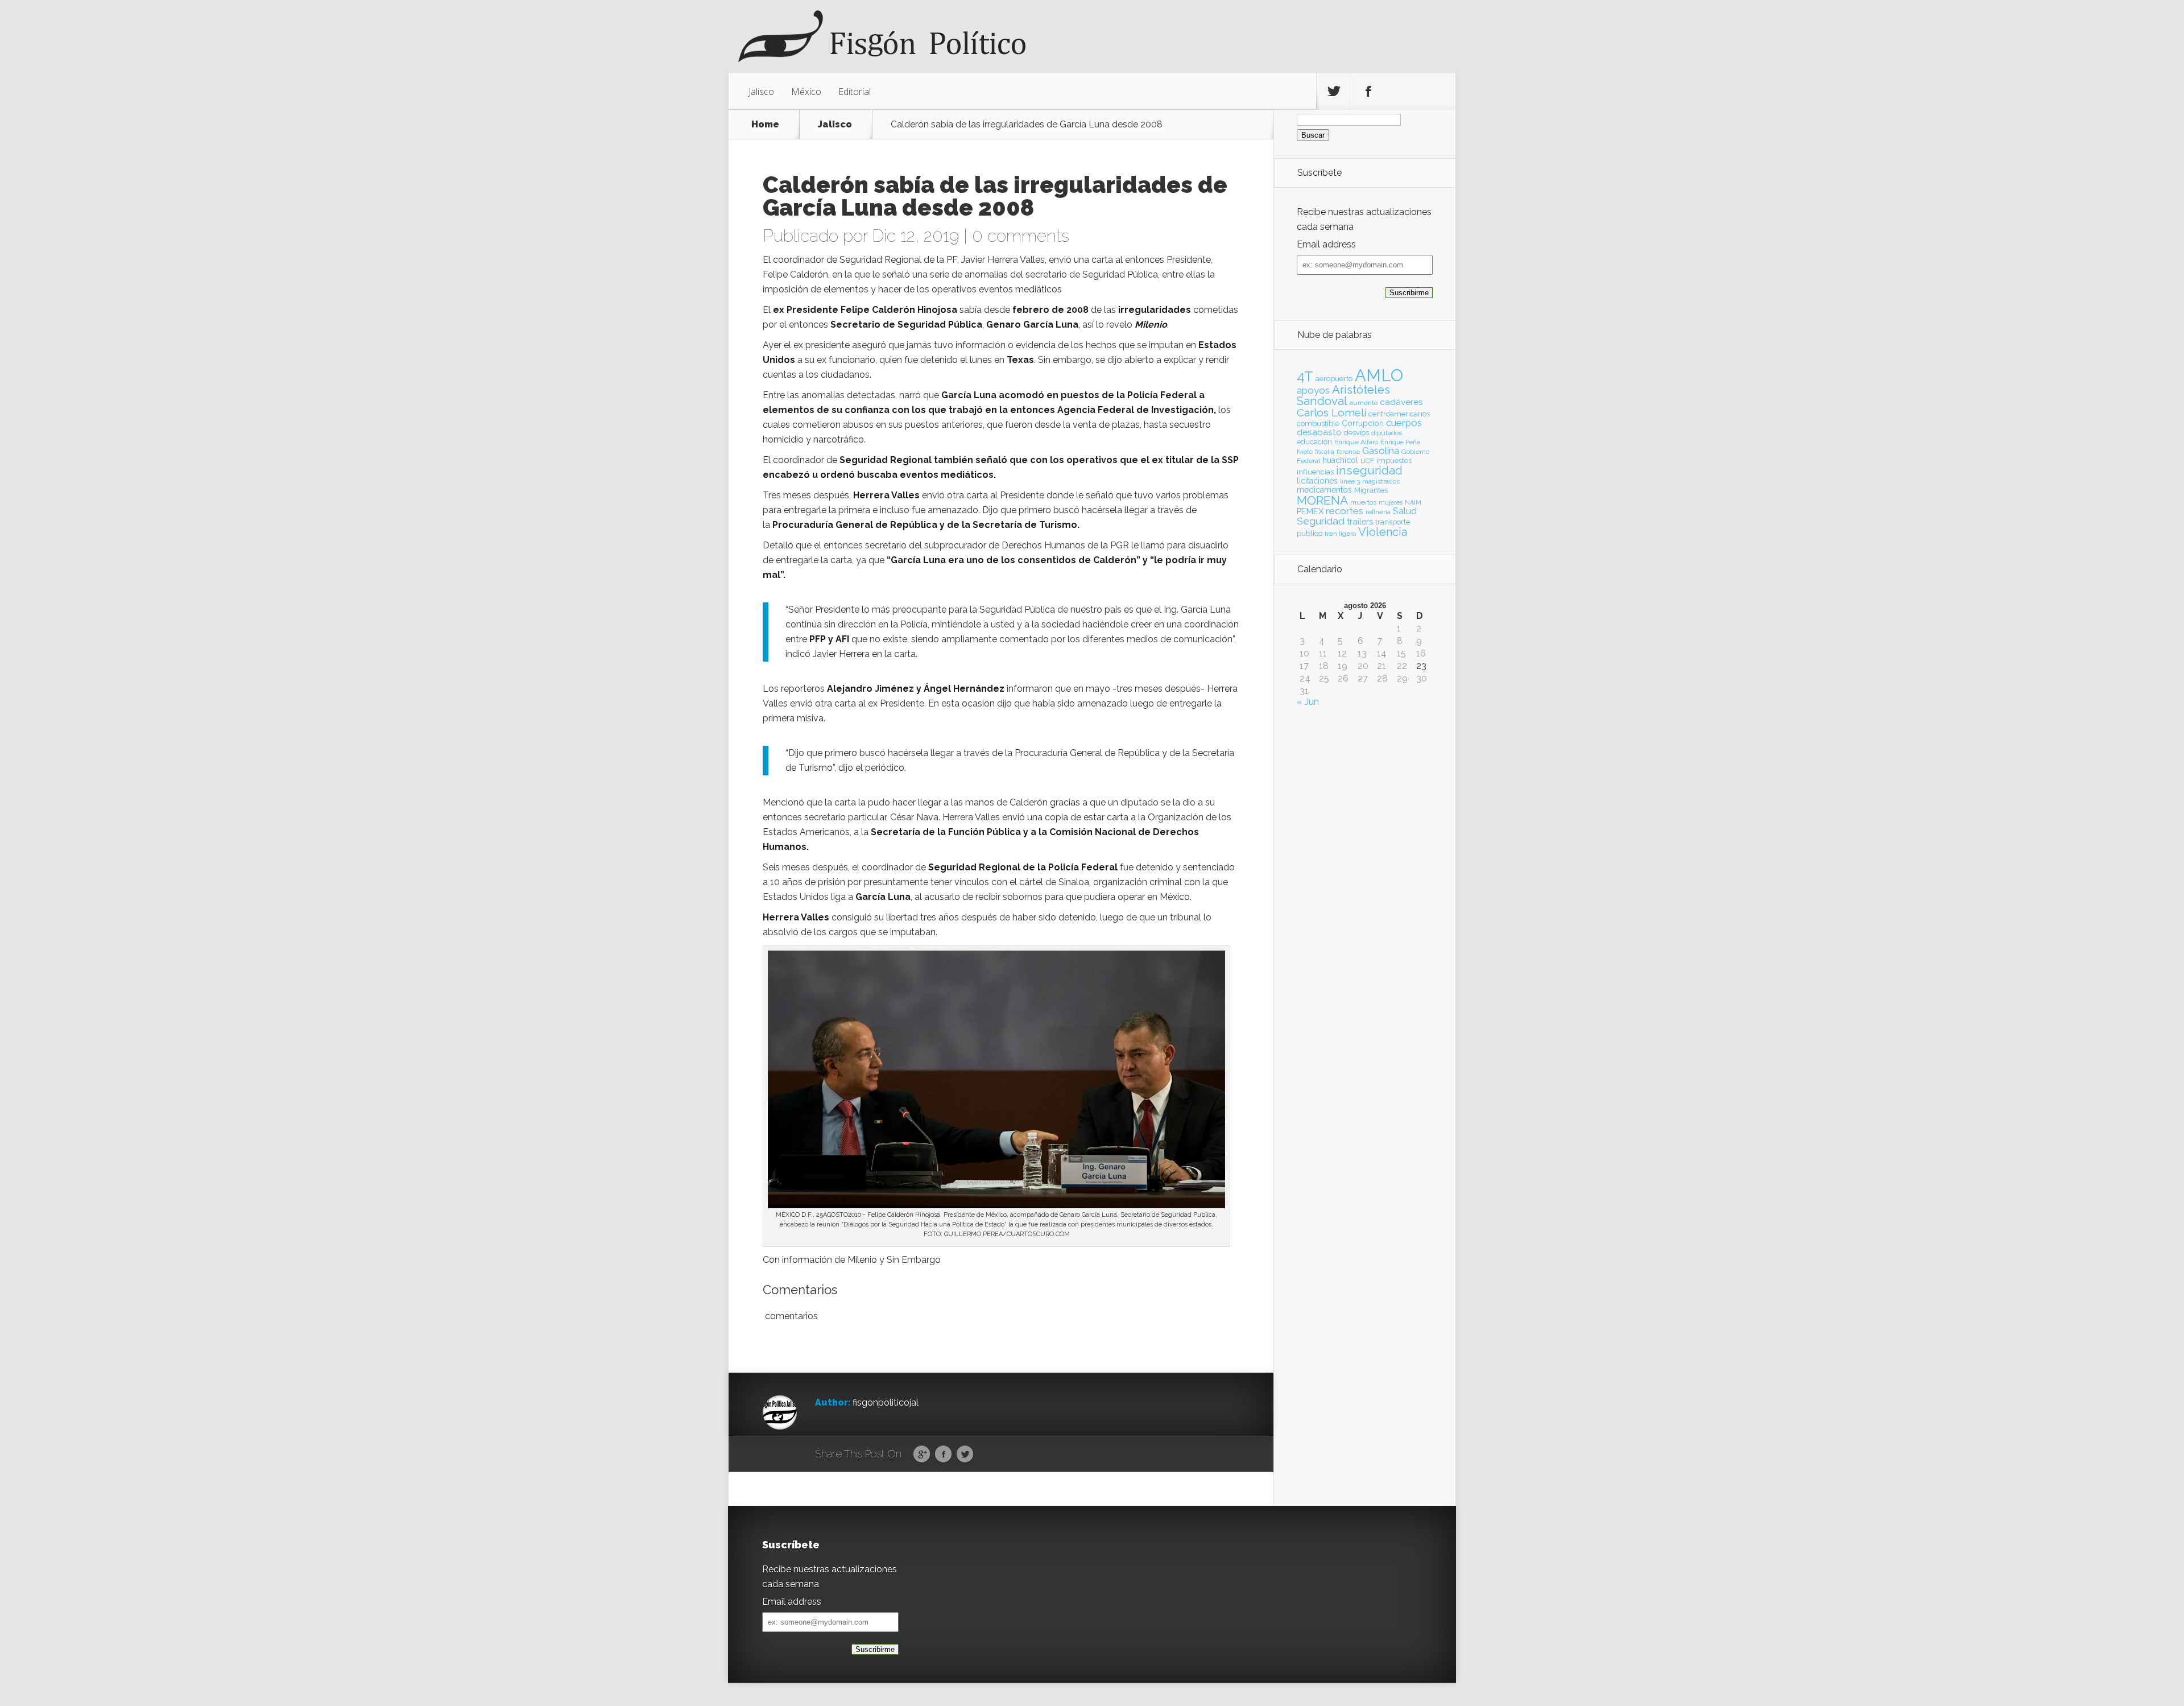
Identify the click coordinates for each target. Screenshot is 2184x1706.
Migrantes (1371, 490)
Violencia (1383, 532)
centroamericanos (1399, 414)
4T (1305, 377)
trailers (1360, 521)
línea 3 (1350, 481)
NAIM (1413, 502)
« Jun (1308, 702)
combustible (1318, 424)
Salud (1405, 511)
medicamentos (1324, 490)
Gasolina (1381, 451)
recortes (1345, 511)
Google (922, 1455)
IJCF (1367, 461)
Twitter (965, 1455)
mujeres (1391, 502)
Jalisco (761, 92)
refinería (1378, 512)
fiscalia (1325, 452)
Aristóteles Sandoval (1343, 395)
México (806, 92)
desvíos (1356, 433)
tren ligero (1340, 534)
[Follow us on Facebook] (1368, 92)
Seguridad (1321, 521)
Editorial (855, 92)
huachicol (1340, 460)
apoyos (1313, 390)
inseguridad (1369, 470)
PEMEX (1310, 511)
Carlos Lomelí (1331, 412)
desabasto (1319, 432)
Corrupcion (1363, 423)
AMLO (1379, 375)
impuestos (1394, 460)
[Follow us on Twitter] (1334, 92)
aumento (1364, 403)
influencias (1315, 472)
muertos (1363, 502)
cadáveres (1401, 402)
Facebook (943, 1455)
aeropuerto (1334, 379)
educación (1314, 442)
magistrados (1381, 481)
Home (765, 125)
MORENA (1322, 500)
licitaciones (1317, 481)
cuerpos (1404, 423)
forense (1348, 452)
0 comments (1021, 236)
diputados (1387, 433)
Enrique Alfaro (1356, 442)
